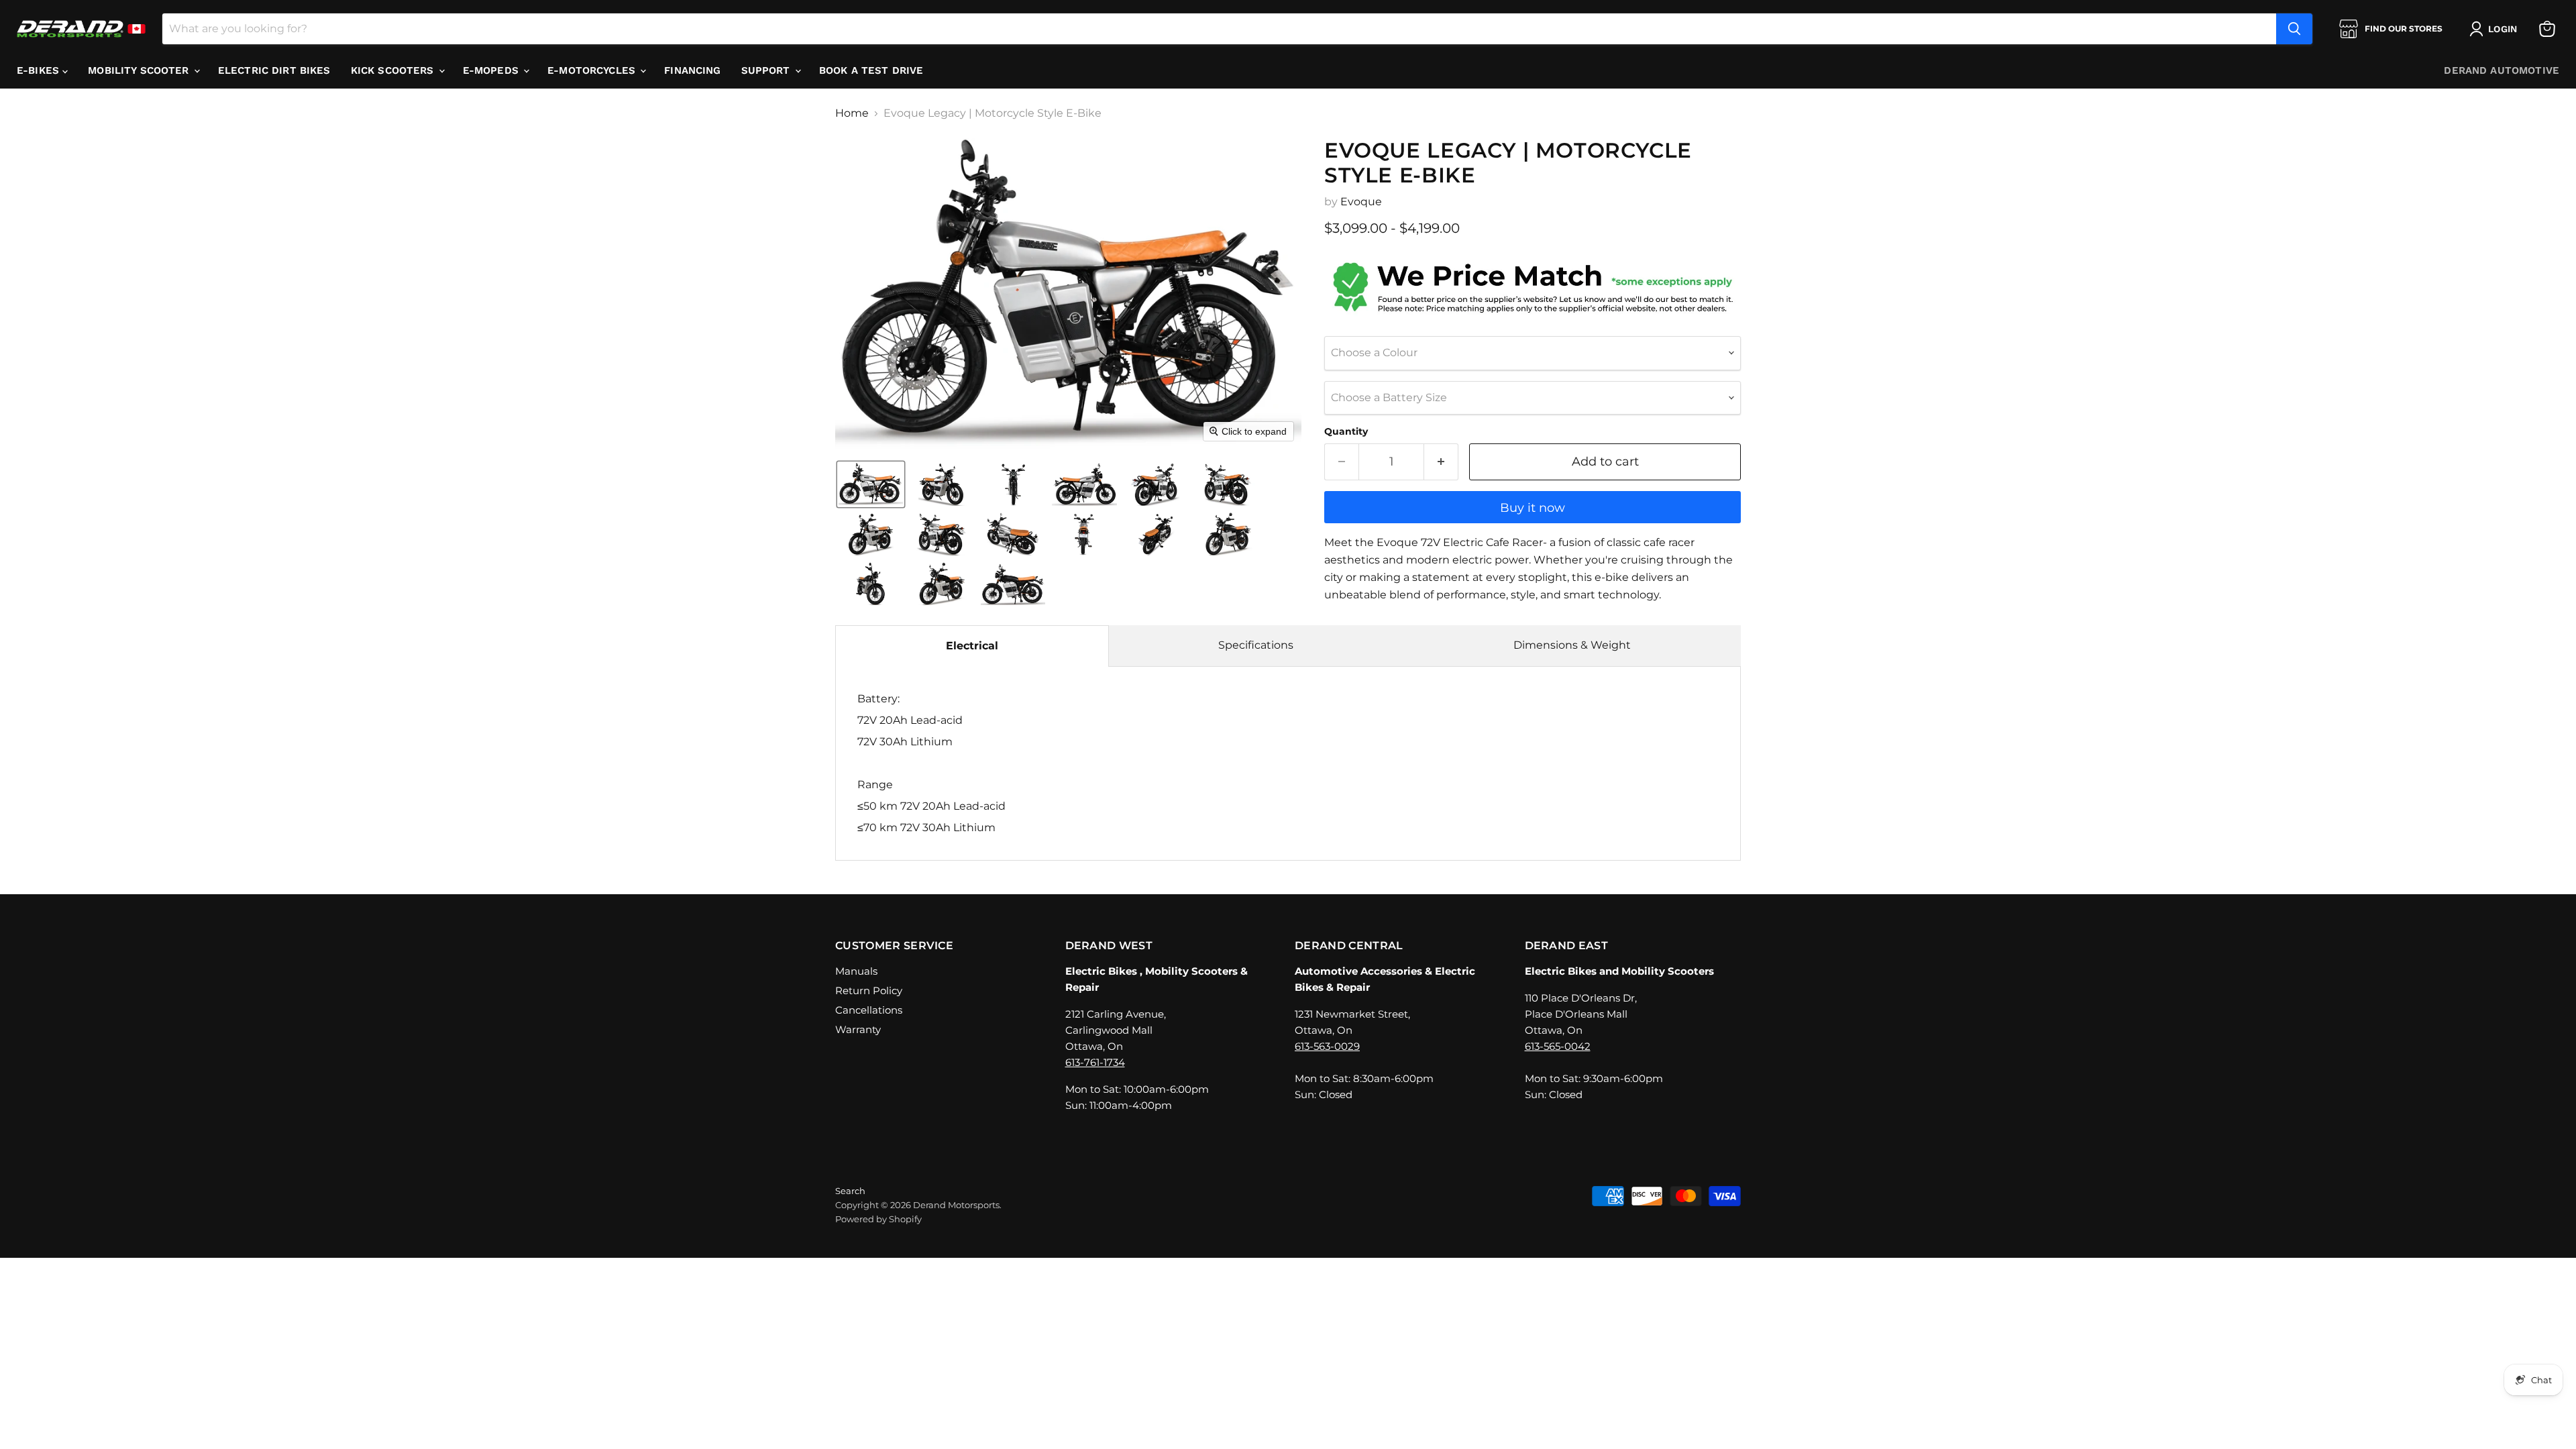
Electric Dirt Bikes (274, 70)
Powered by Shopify (878, 1219)
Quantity (1346, 431)
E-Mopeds (492, 70)
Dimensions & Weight (1572, 645)
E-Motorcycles (593, 70)
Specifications (1256, 645)
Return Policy (869, 990)
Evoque (1361, 202)
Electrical (972, 646)
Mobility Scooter (140, 70)
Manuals (856, 971)
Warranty (858, 1029)
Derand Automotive (2502, 70)
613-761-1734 (1095, 1062)
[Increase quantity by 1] (1441, 462)
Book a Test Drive (871, 70)
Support (767, 70)
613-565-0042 (1558, 1046)
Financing (692, 70)
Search (850, 1191)
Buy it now (1533, 508)
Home (852, 113)
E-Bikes (40, 70)
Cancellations (869, 1010)
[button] (2496, 29)
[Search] (2294, 29)
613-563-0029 (1327, 1046)
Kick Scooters (394, 70)
